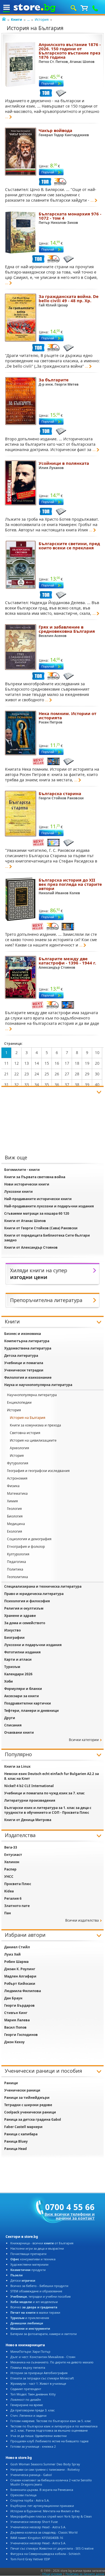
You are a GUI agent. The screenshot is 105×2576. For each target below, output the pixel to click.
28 (77, 1074)
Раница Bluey (16, 2141)
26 (57, 1074)
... (28, 20)
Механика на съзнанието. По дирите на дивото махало (52, 2362)
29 (87, 1074)
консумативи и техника (33, 2259)
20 (97, 1063)
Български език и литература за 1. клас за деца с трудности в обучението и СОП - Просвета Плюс (48, 1810)
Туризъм (12, 1667)
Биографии (14, 1638)
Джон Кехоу (14, 2042)
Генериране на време (27, 2405)
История (42, 20)
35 (47, 1085)
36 (57, 1085)
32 (17, 1085)
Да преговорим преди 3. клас (32, 2410)
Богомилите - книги (22, 1170)
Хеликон (12, 1862)
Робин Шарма (16, 1962)
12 (17, 1063)
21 (6, 1074)
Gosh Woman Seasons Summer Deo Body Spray (45, 2464)
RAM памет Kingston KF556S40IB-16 (37, 2538)
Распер (10, 1869)
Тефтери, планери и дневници (32, 1711)
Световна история (25, 1433)
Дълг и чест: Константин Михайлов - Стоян (43, 2357)
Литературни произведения (30, 1800)
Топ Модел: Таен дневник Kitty (33, 2394)
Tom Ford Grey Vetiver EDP (30, 2559)
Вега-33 (11, 1847)
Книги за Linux (17, 1766)
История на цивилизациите (33, 1440)
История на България (28, 1418)
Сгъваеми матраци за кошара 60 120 (37, 1213)
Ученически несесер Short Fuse (34, 2522)
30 (97, 1074)
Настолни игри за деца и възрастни (37, 2248)
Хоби (9, 1681)
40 (97, 1085)
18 (77, 1063)
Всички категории (84, 1740)
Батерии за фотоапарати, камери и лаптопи (44, 2334)
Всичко (34, 2307)
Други (10, 1718)
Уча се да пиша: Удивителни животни (39, 2436)
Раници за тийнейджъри (27, 2098)
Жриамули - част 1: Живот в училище (38, 2383)
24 (37, 1074)
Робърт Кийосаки (20, 1984)
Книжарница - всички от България (42, 2243)
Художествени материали (29, 2264)
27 (67, 1074)
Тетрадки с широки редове (28, 2105)
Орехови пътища (23, 2495)
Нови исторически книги (27, 1184)
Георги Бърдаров (19, 2005)
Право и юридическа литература (34, 1594)
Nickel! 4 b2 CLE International (29, 1786)
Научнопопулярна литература (32, 1395)
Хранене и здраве (20, 1616)
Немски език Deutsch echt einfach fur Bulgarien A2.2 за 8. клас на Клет (52, 1776)
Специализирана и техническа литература (43, 1586)
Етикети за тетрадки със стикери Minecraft (42, 2378)
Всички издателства (82, 1920)
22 (17, 1074)
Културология (18, 1554)
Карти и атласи (18, 1659)
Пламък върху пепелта (28, 2367)
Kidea (9, 1891)
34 (37, 1085)
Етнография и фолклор (26, 1547)
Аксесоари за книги (22, 1696)
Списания (13, 1725)
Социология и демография (29, 1539)
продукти (28, 2270)
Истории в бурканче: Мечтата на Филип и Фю (45, 2511)
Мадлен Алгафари (20, 1976)
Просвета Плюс (18, 1884)
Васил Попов (15, 2027)
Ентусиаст (13, 1855)
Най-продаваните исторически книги (38, 1199)
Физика (13, 1486)
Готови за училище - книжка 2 (33, 2446)
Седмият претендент (26, 2389)
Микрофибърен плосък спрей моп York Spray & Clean (51, 2516)
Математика (17, 1493)
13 (27, 1063)
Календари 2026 (18, 1674)
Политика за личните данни (85, 2574)
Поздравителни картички (28, 1703)
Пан (8, 1913)
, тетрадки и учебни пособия (40, 2296)
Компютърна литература (27, 1341)
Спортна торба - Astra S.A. (30, 2500)
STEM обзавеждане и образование (36, 2291)
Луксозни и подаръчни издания (33, 1645)
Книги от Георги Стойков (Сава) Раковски (41, 1228)
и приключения (30, 2318)
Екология (15, 1531)
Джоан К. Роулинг (20, 1969)
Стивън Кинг (16, 2013)
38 (77, 1085)
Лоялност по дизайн (26, 2399)
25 (47, 1074)
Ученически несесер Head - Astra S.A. (38, 2527)
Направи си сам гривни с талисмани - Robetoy (45, 2469)
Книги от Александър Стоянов (31, 1247)
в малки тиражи (35, 2312)
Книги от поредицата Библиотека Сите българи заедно (47, 1238)
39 (87, 1085)
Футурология (18, 1463)
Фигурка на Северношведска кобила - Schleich (45, 2554)
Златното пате (17, 1906)
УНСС (9, 1877)
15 (47, 1063)
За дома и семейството (25, 1623)
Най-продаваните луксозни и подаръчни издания (49, 1206)
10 (97, 1053)
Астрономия (17, 1478)
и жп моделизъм (34, 2302)
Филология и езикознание (28, 1377)
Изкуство (12, 1630)
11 (6, 1063)
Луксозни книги (18, 1192)
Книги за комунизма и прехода (35, 1425)
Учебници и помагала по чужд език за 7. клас (44, 1793)
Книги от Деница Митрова (28, 1820)
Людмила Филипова (23, 1991)
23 (27, 1074)
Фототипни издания (22, 1652)
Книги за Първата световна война (35, 1177)
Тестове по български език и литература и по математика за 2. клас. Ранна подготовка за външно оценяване (54, 2428)
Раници (11, 2083)
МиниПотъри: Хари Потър (30, 2351)
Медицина (16, 1524)
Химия (12, 1501)
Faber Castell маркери (23, 2127)
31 (6, 1085)
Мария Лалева (17, 2020)
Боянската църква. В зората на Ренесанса (42, 2490)
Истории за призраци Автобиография (39, 2373)
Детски (23, 2280)
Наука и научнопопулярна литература (38, 1385)
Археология (19, 1448)
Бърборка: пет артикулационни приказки (42, 2506)
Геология (14, 1509)
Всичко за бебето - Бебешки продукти (39, 2286)
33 (27, 1085)
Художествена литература (28, 1348)
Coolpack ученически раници (30, 2112)
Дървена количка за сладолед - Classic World (44, 2532)
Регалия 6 (13, 1898)
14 (37, 1063)
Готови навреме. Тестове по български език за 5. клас (51, 2421)
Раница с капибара (21, 2134)
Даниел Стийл (17, 1947)
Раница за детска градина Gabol (33, 2119)
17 (67, 1063)
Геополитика (17, 1577)
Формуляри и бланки (23, 1689)
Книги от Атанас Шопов (25, 1221)
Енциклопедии (19, 1402)
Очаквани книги (19, 1732)
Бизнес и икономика (23, 1334)
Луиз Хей (12, 1954)
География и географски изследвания (38, 1471)
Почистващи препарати (28, 2254)
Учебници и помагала (24, 1363)
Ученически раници (22, 2090)
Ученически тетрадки (24, 1370)
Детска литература (21, 1356)
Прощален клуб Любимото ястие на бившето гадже (49, 2441)
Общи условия (52, 2574)
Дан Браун (13, 1998)
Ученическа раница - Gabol (31, 2475)
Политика (15, 1569)
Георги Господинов (21, 2035)
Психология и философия (27, 1601)
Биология (15, 1516)
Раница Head (16, 2149)
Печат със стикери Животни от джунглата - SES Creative (52, 2548)
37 (67, 1085)
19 (87, 1063)
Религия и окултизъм (24, 1608)
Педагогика (17, 1562)
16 (57, 1063)
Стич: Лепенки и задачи (28, 2415)
